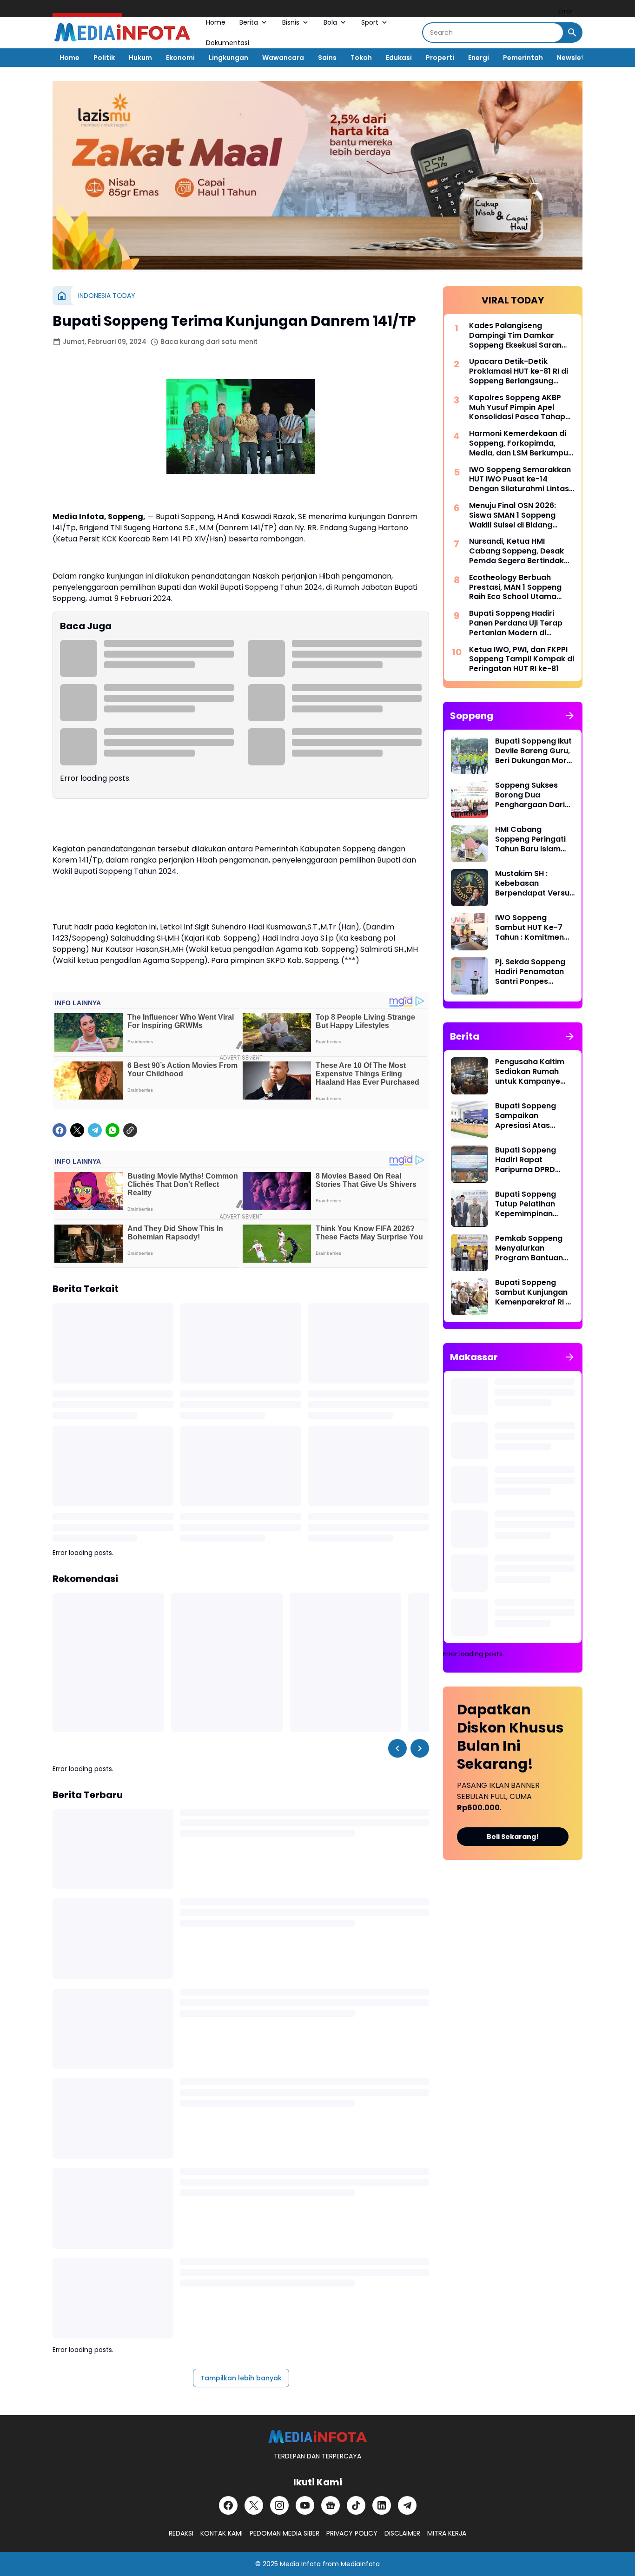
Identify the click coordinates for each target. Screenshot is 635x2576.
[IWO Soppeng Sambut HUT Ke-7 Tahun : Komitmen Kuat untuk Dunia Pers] (470, 932)
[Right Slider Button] (420, 1748)
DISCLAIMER (402, 2533)
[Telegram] (95, 1130)
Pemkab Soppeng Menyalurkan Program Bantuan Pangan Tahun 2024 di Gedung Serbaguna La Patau (534, 1248)
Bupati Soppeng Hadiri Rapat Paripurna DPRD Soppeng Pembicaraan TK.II (529, 1160)
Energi (479, 58)
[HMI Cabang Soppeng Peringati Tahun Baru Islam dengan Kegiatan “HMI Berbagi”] (470, 843)
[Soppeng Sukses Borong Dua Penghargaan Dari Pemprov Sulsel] (470, 799)
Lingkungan (228, 58)
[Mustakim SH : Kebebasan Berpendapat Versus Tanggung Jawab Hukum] (470, 888)
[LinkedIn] (382, 2505)
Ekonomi (180, 58)
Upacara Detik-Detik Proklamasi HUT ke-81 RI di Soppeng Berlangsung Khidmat (519, 371)
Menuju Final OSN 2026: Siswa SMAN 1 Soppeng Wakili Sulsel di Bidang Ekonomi (513, 515)
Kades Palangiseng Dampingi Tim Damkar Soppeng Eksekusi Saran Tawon (515, 336)
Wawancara (283, 58)
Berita (249, 22)
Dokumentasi (228, 43)
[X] (77, 1130)
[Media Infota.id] (122, 33)
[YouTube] (305, 2505)
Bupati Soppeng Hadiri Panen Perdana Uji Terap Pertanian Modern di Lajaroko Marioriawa (516, 623)
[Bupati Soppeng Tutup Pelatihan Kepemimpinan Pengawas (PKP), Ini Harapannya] (470, 1208)
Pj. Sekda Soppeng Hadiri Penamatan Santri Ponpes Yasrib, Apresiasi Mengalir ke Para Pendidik (530, 972)
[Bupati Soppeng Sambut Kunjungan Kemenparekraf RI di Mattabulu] (470, 1297)
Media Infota (300, 2564)
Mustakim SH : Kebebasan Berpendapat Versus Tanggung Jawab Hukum (534, 883)
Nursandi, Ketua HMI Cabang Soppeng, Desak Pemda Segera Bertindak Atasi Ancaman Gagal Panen (516, 551)
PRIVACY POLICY (352, 2533)
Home (216, 22)
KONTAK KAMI (222, 2533)
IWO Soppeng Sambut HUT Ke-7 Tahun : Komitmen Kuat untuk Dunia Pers (529, 928)
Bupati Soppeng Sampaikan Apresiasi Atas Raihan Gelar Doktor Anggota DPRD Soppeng (534, 1116)
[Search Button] (572, 33)
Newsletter (576, 58)
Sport (370, 22)
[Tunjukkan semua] (570, 716)
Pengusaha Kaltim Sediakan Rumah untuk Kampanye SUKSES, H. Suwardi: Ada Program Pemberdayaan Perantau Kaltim (532, 1072)
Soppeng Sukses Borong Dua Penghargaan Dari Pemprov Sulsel (530, 795)
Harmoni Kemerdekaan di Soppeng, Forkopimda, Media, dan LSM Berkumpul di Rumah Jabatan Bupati (519, 443)
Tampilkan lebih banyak (241, 2378)
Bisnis (291, 22)
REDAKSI (181, 2533)
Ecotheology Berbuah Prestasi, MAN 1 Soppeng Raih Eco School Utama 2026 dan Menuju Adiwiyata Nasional (522, 587)
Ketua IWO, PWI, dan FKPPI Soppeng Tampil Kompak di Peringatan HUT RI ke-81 (522, 659)
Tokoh (361, 58)
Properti (440, 58)
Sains (327, 58)
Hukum (140, 58)
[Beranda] (62, 296)
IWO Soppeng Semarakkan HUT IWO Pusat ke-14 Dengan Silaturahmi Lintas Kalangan (520, 480)
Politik (104, 58)
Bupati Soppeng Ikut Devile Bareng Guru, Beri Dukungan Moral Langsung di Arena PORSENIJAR (534, 751)
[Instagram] (279, 2505)
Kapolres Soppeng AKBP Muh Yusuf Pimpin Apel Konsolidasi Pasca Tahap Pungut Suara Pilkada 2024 (520, 408)
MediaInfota (360, 2564)
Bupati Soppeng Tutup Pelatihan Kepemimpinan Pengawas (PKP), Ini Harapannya (533, 1204)
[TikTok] (356, 2505)
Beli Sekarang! (513, 1837)
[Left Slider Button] (397, 1748)
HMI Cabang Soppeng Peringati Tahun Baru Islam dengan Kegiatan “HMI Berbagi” (530, 839)
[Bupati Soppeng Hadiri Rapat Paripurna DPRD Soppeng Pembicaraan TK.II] (470, 1164)
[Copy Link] (130, 1130)
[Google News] (331, 2505)
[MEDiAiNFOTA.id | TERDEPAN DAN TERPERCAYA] (317, 2437)
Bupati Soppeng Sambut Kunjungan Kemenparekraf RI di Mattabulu (534, 1292)
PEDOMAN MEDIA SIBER (284, 2533)
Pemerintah (523, 58)
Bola (330, 22)
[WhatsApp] (112, 1130)
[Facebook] (60, 1130)
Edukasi (399, 58)
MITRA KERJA (447, 2533)
